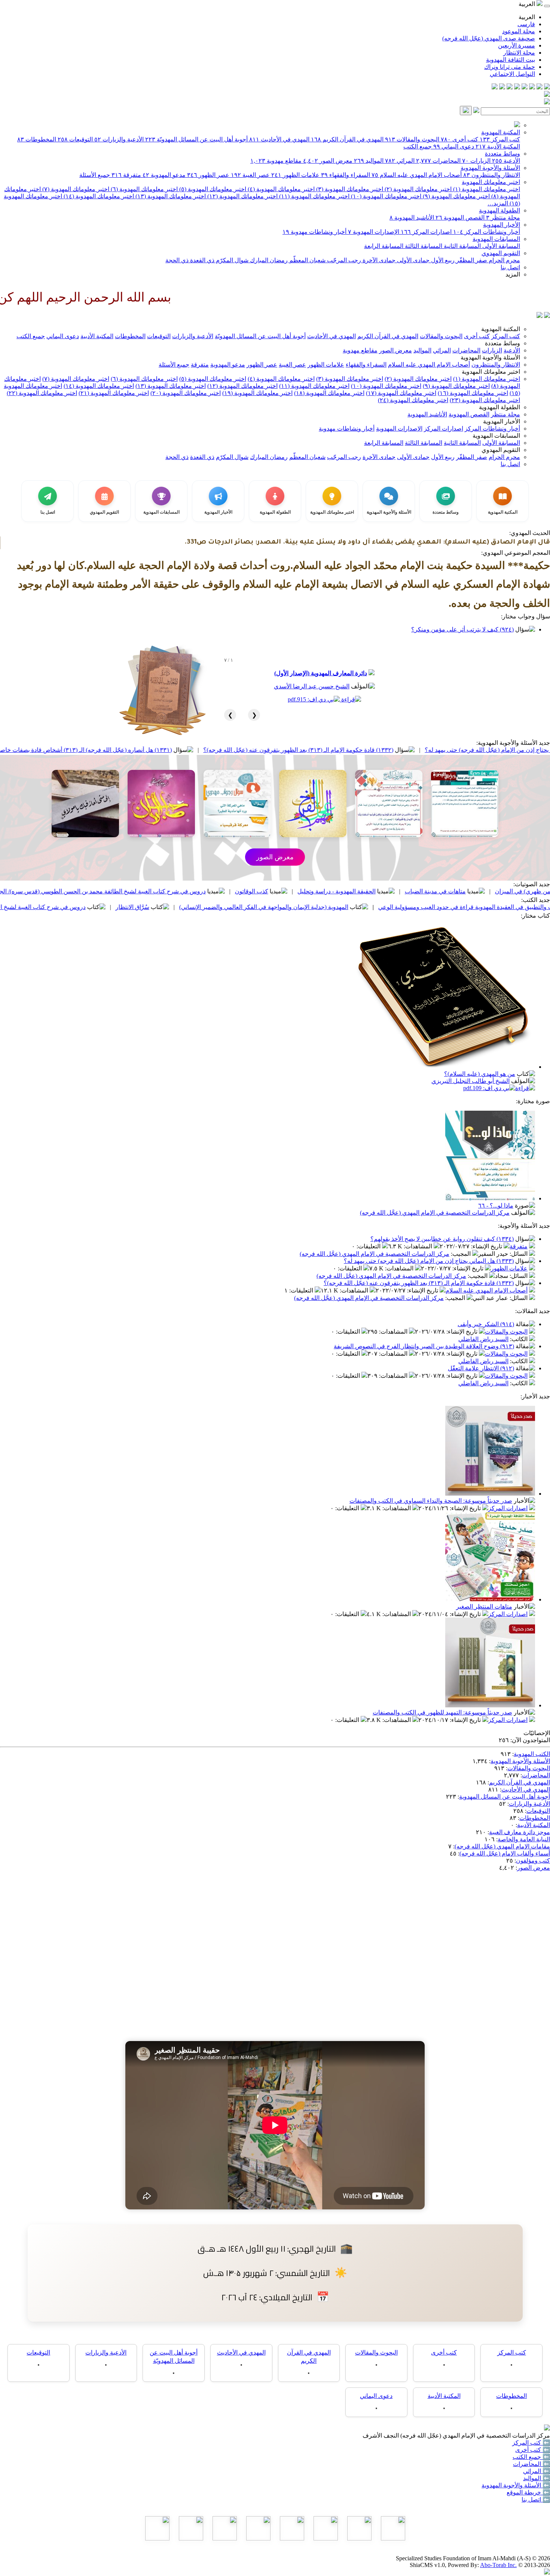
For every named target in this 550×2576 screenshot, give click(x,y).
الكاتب (520, 1339)
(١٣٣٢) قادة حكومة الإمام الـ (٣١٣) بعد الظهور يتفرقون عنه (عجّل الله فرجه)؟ (423, 750)
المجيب (462, 1254)
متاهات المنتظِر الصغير (484, 1607)
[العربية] (540, 316)
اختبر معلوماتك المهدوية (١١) (314, 196)
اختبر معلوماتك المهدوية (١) (486, 189)
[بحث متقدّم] (476, 111)
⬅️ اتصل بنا (536, 2499)
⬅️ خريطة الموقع (528, 2492)
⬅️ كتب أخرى (533, 2450)
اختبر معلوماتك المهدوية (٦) (143, 189)
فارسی (526, 24)
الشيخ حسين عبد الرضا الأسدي (312, 686)
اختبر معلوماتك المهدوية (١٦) (473, 393)
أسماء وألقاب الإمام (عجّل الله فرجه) (505, 1853)
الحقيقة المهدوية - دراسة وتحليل (461, 891)
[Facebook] (547, 87)
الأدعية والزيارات (119, 139)
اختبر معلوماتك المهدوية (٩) (456, 196)
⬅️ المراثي (537, 2471)
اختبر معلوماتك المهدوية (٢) (417, 189)
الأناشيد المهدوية (412, 218)
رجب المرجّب (343, 260)
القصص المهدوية (460, 218)
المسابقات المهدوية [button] (496, 436)
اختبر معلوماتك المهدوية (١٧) (401, 393)
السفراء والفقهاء (346, 175)
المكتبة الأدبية (498, 146)
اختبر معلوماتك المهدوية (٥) (212, 189)
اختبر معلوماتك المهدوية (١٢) (242, 196)
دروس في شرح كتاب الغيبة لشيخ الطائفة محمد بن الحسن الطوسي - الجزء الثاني (111, 907)
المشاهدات (419, 1246)
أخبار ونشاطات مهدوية (314, 232)
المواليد (369, 161)
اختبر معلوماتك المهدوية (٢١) (114, 393)
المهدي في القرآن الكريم (347, 139)
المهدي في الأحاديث (279, 139)
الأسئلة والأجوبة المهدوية (490, 168)
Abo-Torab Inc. (498, 2565)
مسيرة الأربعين (517, 45)
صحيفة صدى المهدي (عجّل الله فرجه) (489, 38)
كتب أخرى (459, 139)
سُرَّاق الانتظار (257, 907)
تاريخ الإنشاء (487, 1246)
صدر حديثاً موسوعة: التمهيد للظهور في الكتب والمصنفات (442, 1712)
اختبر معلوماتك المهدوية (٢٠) (186, 393)
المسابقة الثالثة (423, 246)
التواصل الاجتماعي (512, 74)
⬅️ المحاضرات (531, 2464)
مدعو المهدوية (164, 175)
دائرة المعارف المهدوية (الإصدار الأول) (321, 673)
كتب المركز (500, 139)
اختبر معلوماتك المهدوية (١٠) (385, 196)
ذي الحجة (177, 260)
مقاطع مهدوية (276, 161)
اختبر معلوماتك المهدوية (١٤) (98, 196)
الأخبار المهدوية (502, 225)
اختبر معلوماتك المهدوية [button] (491, 372)
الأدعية (506, 161)
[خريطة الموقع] (495, 87)
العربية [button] (528, 4)
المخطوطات (37, 139)
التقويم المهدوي (501, 253)
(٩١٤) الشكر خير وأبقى (486, 1324)
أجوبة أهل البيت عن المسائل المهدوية (505, 1797)
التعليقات (369, 1246)
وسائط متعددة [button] (502, 343)
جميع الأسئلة (95, 175)
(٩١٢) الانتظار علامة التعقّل (481, 1368)
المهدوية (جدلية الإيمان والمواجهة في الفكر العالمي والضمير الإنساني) (388, 907)
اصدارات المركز (426, 232)
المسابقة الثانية (462, 246)
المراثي (400, 161)
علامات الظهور (295, 175)
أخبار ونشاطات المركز (487, 232)
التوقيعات (75, 139)
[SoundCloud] (510, 87)
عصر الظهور (208, 175)
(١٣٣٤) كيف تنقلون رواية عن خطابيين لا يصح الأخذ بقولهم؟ (442, 1239)
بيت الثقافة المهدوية (511, 60)
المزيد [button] (513, 274)
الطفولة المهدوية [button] (499, 407)
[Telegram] (540, 87)
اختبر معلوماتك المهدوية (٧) (75, 189)
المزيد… (498, 203)
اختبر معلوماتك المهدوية (491, 182)
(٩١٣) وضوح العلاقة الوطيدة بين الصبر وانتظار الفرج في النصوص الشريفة (424, 1346)
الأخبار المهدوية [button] (502, 421)
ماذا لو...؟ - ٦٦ (496, 1206)
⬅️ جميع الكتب (531, 2457)
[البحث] (466, 111)
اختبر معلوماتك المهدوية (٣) (349, 189)
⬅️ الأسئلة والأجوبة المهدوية (516, 2485)
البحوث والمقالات (412, 139)
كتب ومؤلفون (533, 1861)
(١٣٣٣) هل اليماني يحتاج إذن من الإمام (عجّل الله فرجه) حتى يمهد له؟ (429, 1261)
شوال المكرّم (231, 260)
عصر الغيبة (250, 175)
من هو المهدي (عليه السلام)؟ (480, 1074)
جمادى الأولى (413, 260)
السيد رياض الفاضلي (483, 1339)
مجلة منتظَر (503, 218)
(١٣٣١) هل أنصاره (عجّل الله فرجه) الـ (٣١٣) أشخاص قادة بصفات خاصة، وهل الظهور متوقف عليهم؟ (174, 750)
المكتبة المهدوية (501, 132)
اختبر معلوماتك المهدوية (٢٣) (485, 400)
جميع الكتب (418, 146)
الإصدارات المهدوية (374, 232)
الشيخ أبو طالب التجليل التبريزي (470, 1081)
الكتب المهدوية (532, 1754)
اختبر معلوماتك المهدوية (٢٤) (413, 400)
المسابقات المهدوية (496, 239)
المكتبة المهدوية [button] (501, 329)
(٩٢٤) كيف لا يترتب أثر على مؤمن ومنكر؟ (462, 629)
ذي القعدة (201, 260)
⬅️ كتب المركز (531, 2443)
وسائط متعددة (502, 154)
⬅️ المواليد (537, 2478)
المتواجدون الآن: (530, 1740)
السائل (519, 1254)
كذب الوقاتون (376, 891)
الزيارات (476, 161)
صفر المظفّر (471, 260)
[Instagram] (525, 87)
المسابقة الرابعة (384, 246)
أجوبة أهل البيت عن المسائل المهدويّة (196, 139)
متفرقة (126, 175)
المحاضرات (438, 161)
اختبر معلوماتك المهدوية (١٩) (257, 393)
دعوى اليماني (454, 146)
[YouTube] (517, 87)
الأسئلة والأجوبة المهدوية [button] (490, 357)
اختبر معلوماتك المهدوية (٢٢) (42, 393)
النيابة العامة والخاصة (524, 1839)
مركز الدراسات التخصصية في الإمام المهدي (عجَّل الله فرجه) (435, 1213)
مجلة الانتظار (519, 53)
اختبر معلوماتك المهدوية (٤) (280, 189)
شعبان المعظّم (307, 260)
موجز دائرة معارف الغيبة (520, 1832)
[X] (532, 87)
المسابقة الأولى (500, 246)
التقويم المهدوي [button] (501, 450)
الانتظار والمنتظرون (492, 175)
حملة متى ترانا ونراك (510, 67)
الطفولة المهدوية (499, 210)
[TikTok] (502, 87)
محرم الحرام (504, 260)
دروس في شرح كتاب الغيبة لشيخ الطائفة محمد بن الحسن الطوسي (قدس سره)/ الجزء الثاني (217, 891)
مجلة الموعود (519, 31)
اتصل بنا (510, 267)
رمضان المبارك (268, 260)
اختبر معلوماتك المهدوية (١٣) (170, 196)
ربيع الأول (442, 260)
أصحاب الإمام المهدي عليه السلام (417, 175)
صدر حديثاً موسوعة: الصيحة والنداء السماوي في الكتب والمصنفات (431, 1501)
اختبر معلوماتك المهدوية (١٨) (329, 393)
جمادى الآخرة (378, 260)
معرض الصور (328, 161)
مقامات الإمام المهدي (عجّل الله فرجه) (502, 1846)
